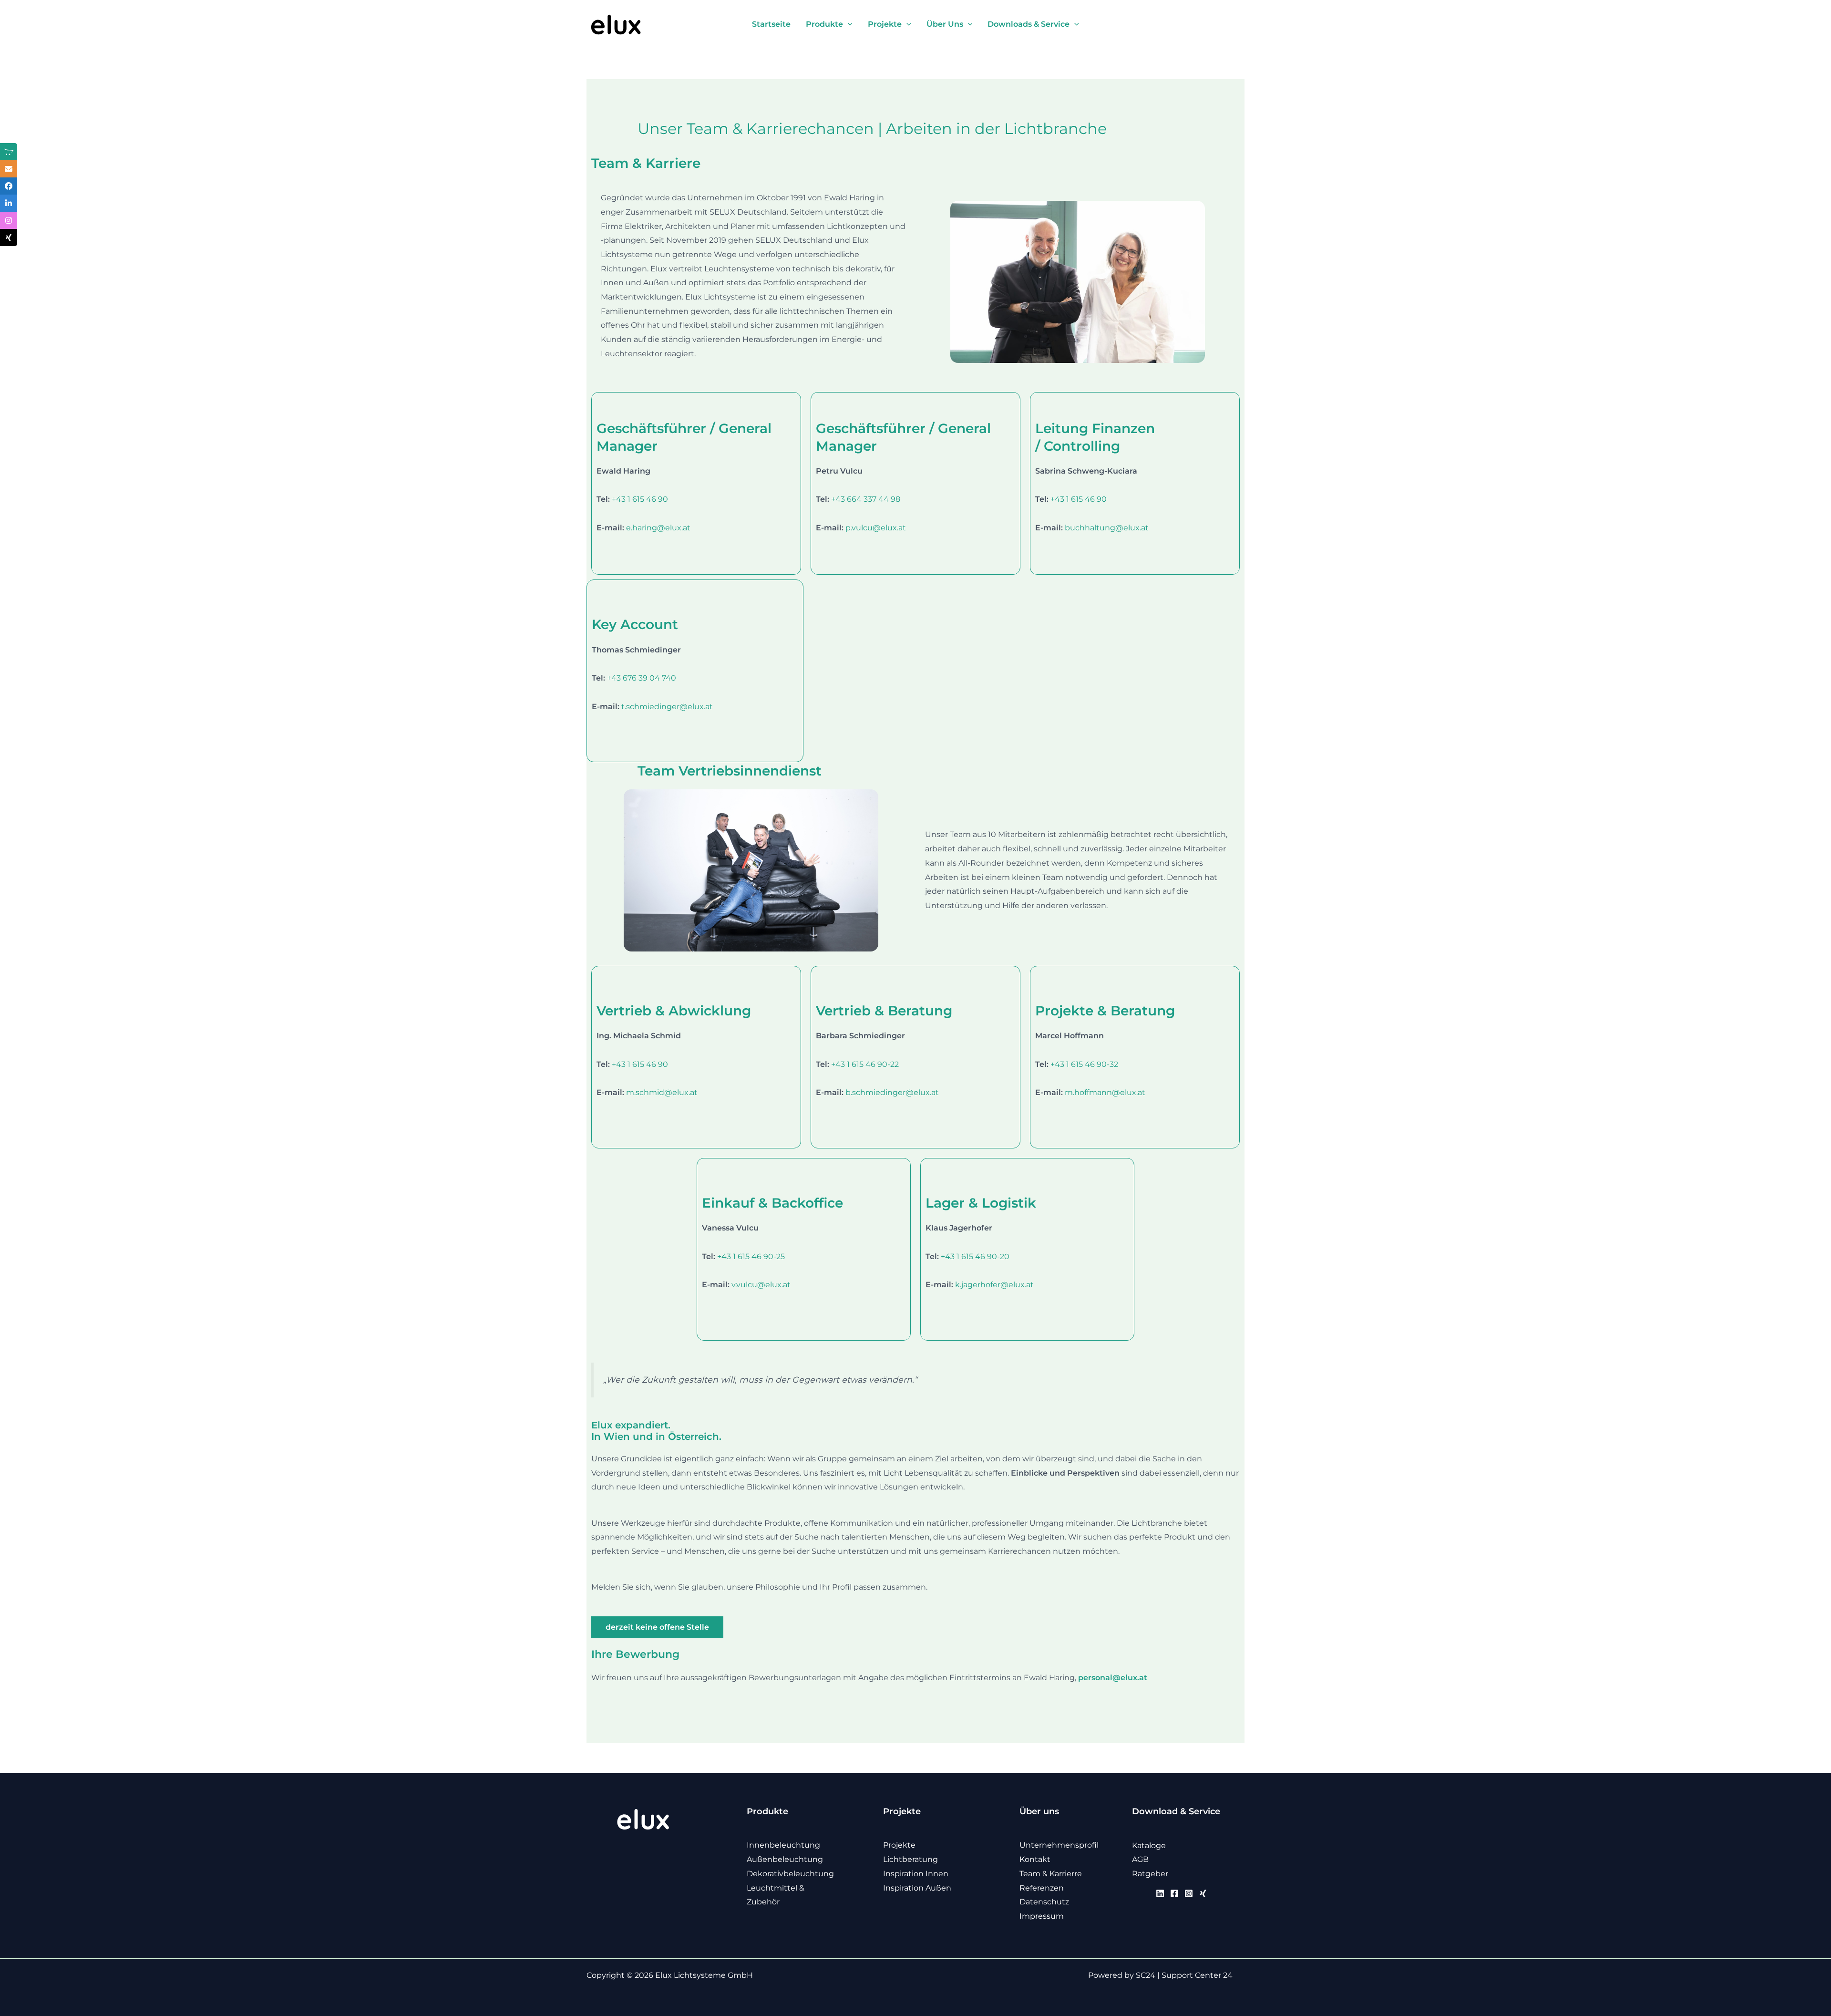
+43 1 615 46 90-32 (1084, 1064)
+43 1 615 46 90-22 (865, 1064)
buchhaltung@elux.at (1107, 528)
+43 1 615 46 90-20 (975, 1256)
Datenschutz (1044, 1902)
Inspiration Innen (916, 1874)
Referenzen (1042, 1888)
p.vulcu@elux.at (876, 528)
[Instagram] (1189, 1893)
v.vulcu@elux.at (761, 1285)
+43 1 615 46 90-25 (751, 1256)
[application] (848, 24)
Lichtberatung (910, 1859)
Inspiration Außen (917, 1888)
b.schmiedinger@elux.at (892, 1092)
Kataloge (1149, 1845)
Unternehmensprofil (1059, 1845)
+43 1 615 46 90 (640, 499)
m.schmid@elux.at (662, 1092)
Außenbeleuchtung (785, 1859)
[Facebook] (1174, 1893)
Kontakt (1035, 1859)
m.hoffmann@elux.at (1105, 1092)
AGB (1140, 1859)
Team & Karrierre (1051, 1874)
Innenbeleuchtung (783, 1845)
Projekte (899, 1845)
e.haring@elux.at (658, 528)
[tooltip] (9, 152)
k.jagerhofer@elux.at (994, 1285)
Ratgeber (1150, 1874)
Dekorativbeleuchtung (790, 1874)
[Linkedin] (1160, 1893)
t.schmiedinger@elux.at (667, 707)
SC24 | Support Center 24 (1184, 1975)
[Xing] (1203, 1893)
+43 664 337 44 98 (866, 499)
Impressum (1042, 1916)
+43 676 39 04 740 (642, 678)
